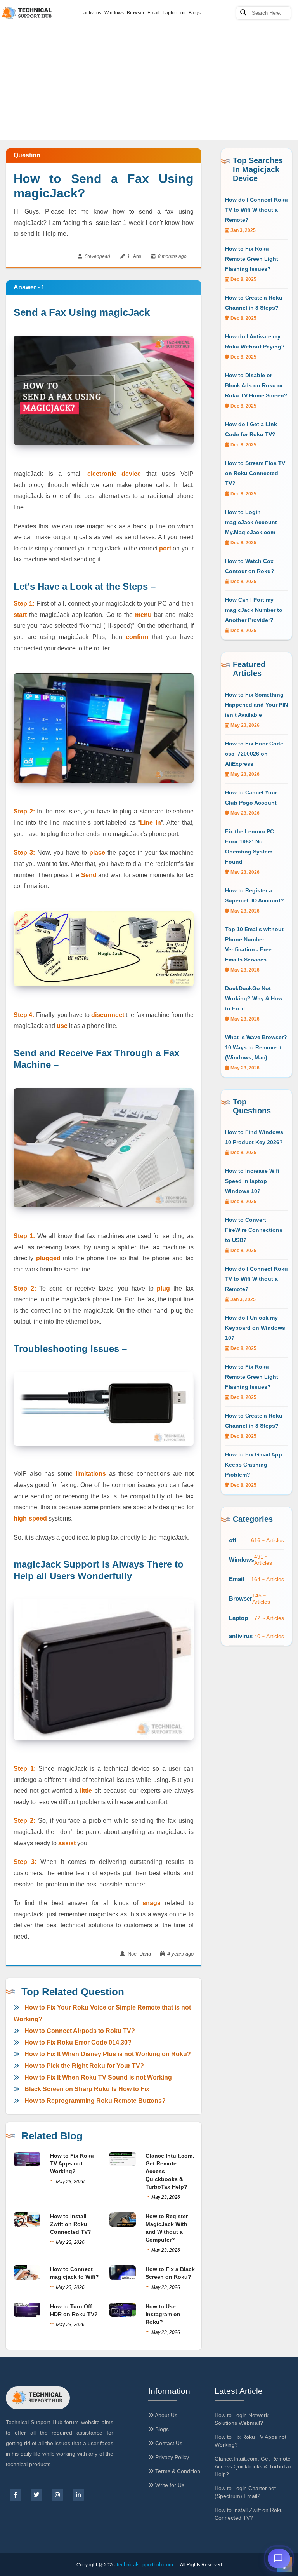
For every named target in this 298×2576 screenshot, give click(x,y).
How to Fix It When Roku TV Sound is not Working (98, 2077)
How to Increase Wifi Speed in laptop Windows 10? (252, 1181)
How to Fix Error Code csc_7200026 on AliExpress (254, 754)
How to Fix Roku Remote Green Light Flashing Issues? (252, 259)
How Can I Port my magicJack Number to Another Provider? (254, 610)
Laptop (170, 13)
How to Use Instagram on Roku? (163, 2314)
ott (183, 13)
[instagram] (57, 2495)
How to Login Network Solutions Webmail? (242, 2419)
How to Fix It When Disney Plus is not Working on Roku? (108, 2054)
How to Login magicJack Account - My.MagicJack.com (253, 522)
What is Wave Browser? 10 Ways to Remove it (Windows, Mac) (256, 1047)
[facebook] (16, 2495)
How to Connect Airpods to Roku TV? (80, 2031)
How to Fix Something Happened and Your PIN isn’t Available (256, 705)
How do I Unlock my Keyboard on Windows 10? (255, 1328)
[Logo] (38, 2398)
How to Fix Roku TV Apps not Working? (72, 2163)
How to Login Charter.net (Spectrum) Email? (245, 2492)
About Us (165, 2415)
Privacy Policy (171, 2457)
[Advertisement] (149, 58)
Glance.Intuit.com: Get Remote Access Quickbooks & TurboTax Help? (253, 2466)
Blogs (195, 13)
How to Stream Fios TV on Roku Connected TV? (255, 473)
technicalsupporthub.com (145, 2565)
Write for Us (169, 2485)
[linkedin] (78, 2495)
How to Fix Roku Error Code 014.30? (78, 2042)
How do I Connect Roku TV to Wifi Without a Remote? (256, 210)
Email (153, 13)
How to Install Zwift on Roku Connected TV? (71, 2224)
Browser (136, 13)
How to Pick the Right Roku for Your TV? (84, 2066)
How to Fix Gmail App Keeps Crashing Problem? (254, 1465)
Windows (114, 13)
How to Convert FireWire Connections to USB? (254, 1230)
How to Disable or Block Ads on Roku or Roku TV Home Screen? (256, 385)
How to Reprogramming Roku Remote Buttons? (95, 2101)
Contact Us (168, 2443)
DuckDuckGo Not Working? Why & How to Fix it (254, 998)
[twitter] (36, 2495)
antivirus (92, 13)
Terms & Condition (177, 2471)
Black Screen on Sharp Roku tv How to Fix (87, 2089)
